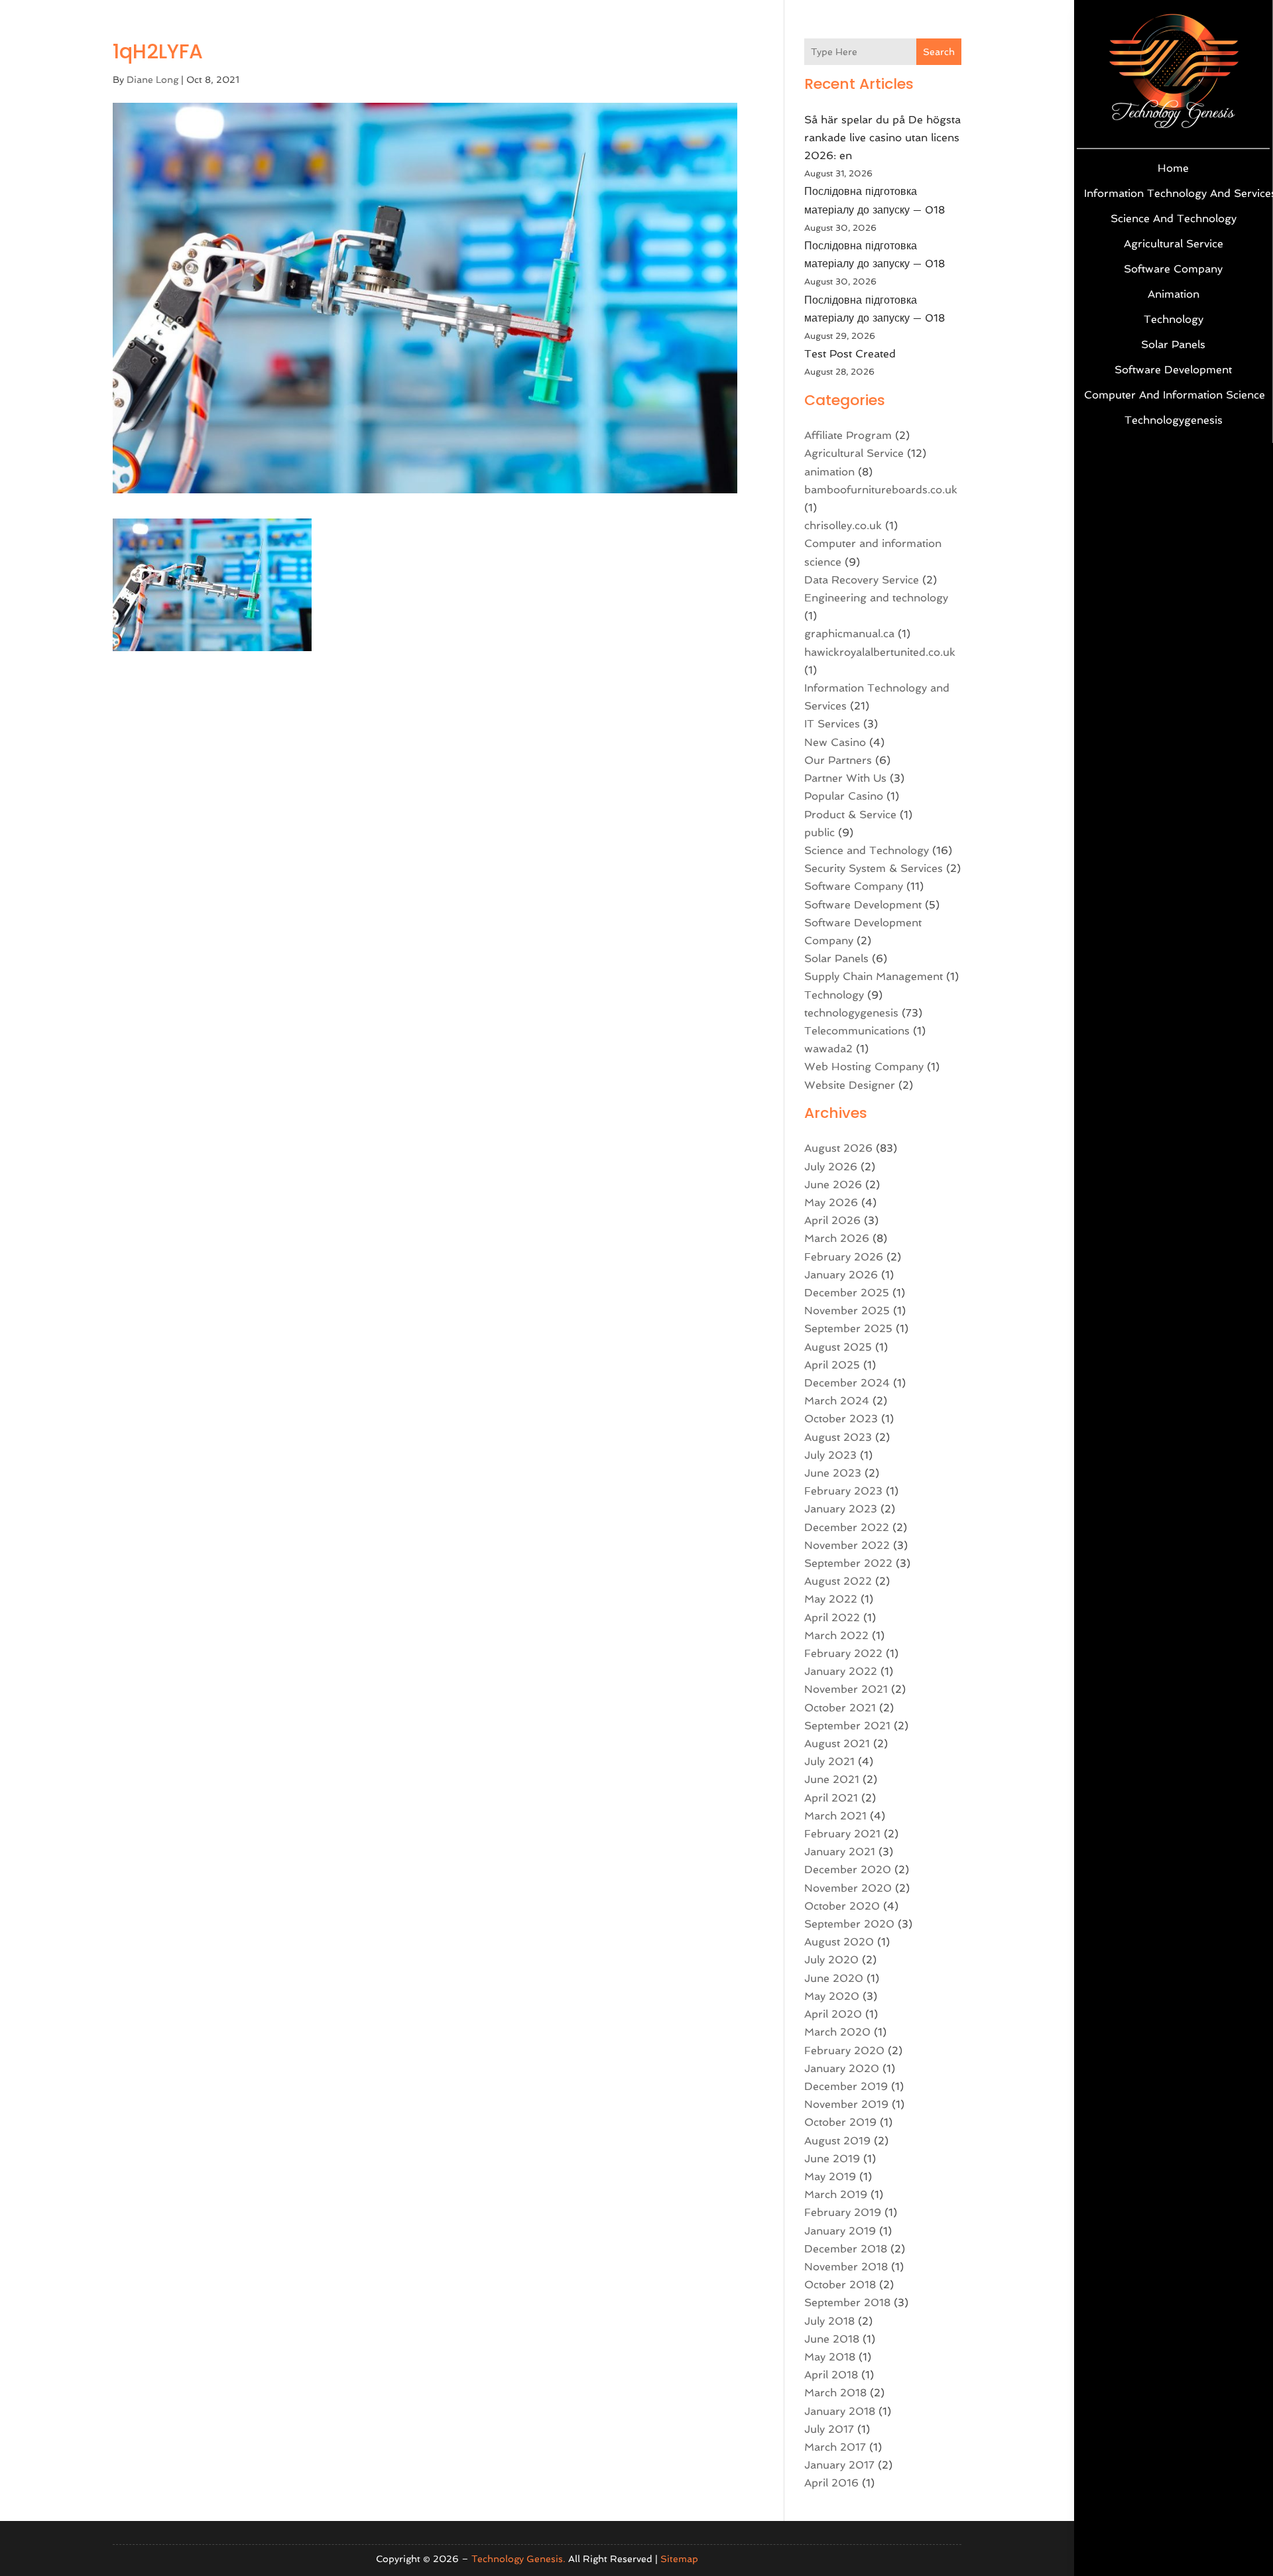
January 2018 (840, 2411)
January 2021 (840, 1852)
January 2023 (841, 1509)
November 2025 (847, 1311)
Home (1173, 168)
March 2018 (835, 2393)
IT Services (832, 724)
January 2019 (840, 2231)
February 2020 (844, 2051)
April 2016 (831, 2483)
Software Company (1173, 269)
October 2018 (840, 2285)
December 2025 (847, 1293)
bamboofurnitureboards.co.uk (881, 490)
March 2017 (835, 2447)
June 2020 (834, 1978)
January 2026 (841, 1275)
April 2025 (832, 1365)
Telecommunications (857, 1031)
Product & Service (850, 815)
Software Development (1173, 370)
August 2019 (837, 2141)
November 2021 (846, 1689)
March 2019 (836, 2194)
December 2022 (847, 1527)
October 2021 (840, 1708)
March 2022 (836, 1635)
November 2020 (848, 1888)
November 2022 (847, 1545)
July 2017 (829, 2429)
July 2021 (829, 1761)
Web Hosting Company (864, 1067)
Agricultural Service (1174, 244)
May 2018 (830, 2357)
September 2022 (848, 1563)
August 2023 (838, 1437)
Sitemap (679, 2559)
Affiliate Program (848, 435)
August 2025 (838, 1347)
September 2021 (847, 1726)
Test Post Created (850, 354)
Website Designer (850, 1085)
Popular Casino (844, 796)
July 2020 (831, 1960)
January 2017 (839, 2465)
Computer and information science (1173, 395)
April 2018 (831, 2375)
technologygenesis (1174, 420)
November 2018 (846, 2267)
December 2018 (846, 2249)
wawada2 (828, 1049)
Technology (1174, 319)
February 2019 (843, 2212)
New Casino (835, 742)
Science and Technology (1174, 218)
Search (939, 52)
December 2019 (846, 2086)
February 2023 (843, 1491)
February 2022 (843, 1653)
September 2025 (848, 1328)
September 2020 (849, 1924)
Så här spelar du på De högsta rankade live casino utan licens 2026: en (882, 138)
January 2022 (841, 1671)
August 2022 (838, 1581)
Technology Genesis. (518, 2559)
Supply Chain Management (874, 976)
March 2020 (837, 2032)
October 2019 (840, 2122)
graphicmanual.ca (849, 634)
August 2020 (839, 1942)
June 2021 (832, 1779)
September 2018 (847, 2302)
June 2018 (832, 2339)
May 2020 (832, 1996)
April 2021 (831, 1798)
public (819, 832)
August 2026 (838, 1148)
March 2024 (837, 1401)
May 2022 (831, 1599)
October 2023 (841, 1419)
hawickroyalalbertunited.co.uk (880, 652)
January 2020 (842, 2068)
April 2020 (833, 2014)
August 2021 (837, 1744)
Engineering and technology (876, 598)
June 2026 (833, 1185)
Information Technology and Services (1173, 193)
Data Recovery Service (862, 580)
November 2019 (846, 2104)
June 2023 (833, 1473)
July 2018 (829, 2321)
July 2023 (830, 1455)
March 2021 (835, 1816)
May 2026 (831, 1202)
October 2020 (842, 1906)
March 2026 (837, 1238)
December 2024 (847, 1383)
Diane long (152, 80)
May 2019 (830, 2177)
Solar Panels (1173, 344)
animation (1174, 294)
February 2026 (844, 1257)
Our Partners (838, 760)
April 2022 (832, 1618)
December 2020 (848, 1870)
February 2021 (842, 1834)
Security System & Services (874, 868)
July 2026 (831, 1167)
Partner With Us (845, 778)
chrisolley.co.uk (843, 525)
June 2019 (832, 2159)
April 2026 (832, 1220)
